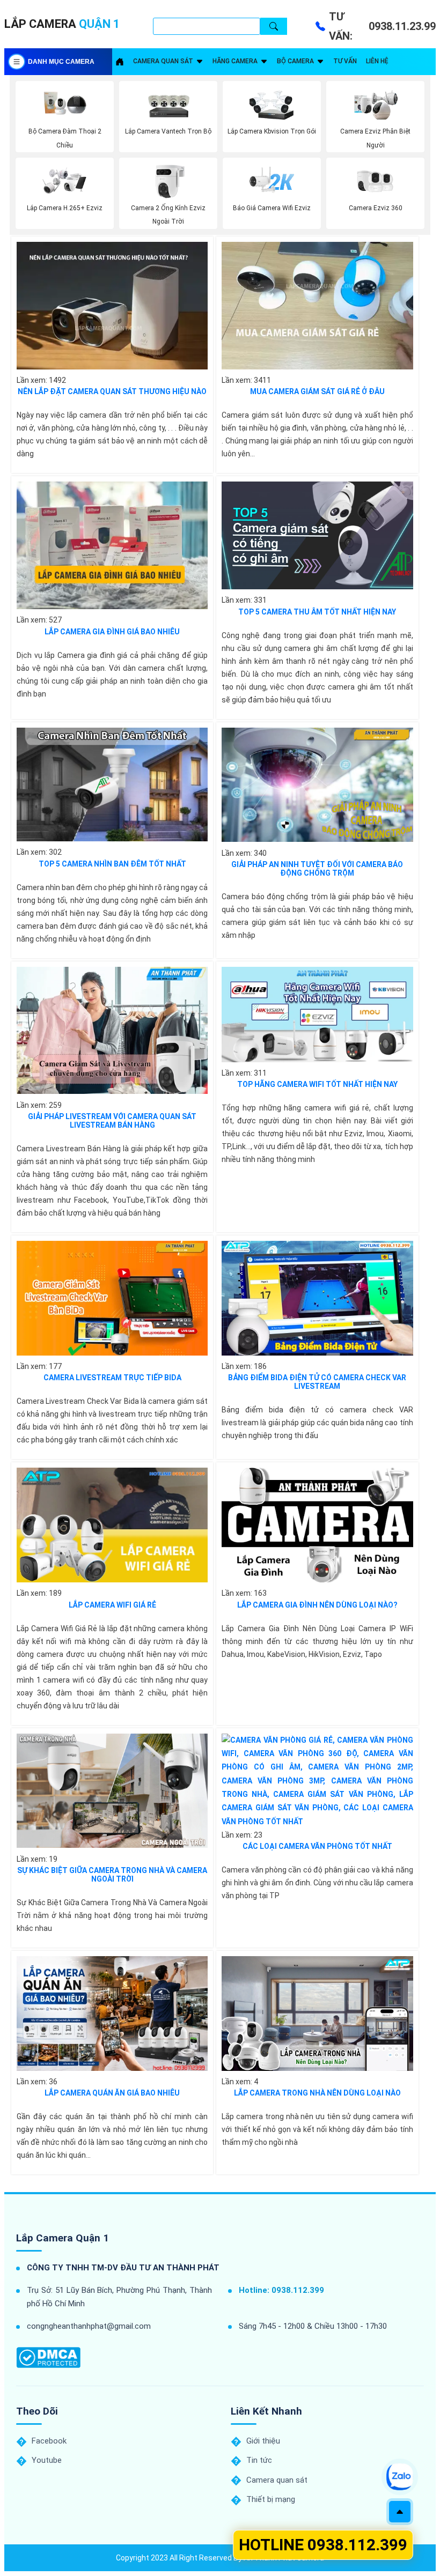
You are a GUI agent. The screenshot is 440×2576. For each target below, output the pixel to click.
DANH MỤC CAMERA (61, 62)
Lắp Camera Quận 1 (63, 2238)
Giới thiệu (263, 2441)
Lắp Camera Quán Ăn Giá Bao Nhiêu (112, 2093)
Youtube (47, 2460)
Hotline (323, 2545)
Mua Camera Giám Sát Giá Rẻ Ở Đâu (317, 391)
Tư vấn (345, 61)
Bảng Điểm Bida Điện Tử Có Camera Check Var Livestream (317, 1382)
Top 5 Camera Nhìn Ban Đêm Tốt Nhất (112, 864)
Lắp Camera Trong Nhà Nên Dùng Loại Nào (317, 2093)
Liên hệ (377, 61)
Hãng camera (235, 61)
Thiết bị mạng (271, 2499)
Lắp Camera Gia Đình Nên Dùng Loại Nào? (317, 1605)
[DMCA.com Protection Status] (48, 2357)
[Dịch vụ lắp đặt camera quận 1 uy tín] (120, 62)
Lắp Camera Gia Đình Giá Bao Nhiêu (112, 632)
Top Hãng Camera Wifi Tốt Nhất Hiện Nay (317, 1084)
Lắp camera (62, 24)
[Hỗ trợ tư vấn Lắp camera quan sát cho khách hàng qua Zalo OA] (400, 2477)
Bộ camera (295, 61)
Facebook (49, 2441)
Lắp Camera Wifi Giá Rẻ (112, 1605)
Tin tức (259, 2460)
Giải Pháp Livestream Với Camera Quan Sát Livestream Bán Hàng (112, 1121)
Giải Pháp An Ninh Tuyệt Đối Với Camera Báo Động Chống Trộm (317, 869)
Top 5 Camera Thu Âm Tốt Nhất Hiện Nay (317, 612)
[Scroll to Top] (400, 2512)
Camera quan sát (163, 61)
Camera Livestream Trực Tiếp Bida (112, 1378)
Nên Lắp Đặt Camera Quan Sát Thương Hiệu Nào (112, 391)
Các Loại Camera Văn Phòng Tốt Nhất (317, 1846)
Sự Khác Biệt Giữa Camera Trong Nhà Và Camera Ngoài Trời (112, 1875)
